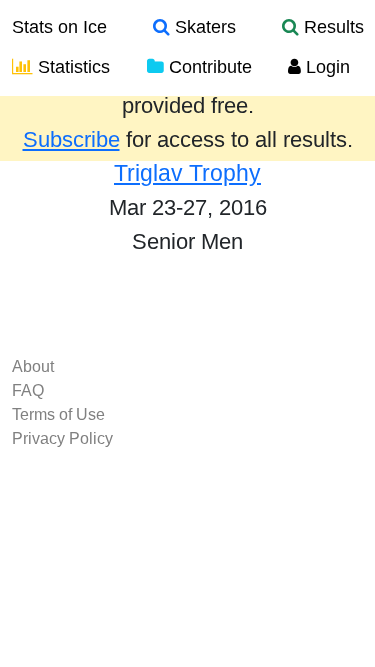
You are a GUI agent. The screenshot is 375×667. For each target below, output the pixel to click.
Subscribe (71, 140)
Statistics (71, 67)
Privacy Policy (62, 438)
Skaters (203, 27)
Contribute (208, 67)
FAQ (28, 390)
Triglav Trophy (187, 173)
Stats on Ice (59, 27)
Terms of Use (58, 414)
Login (325, 67)
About (33, 366)
